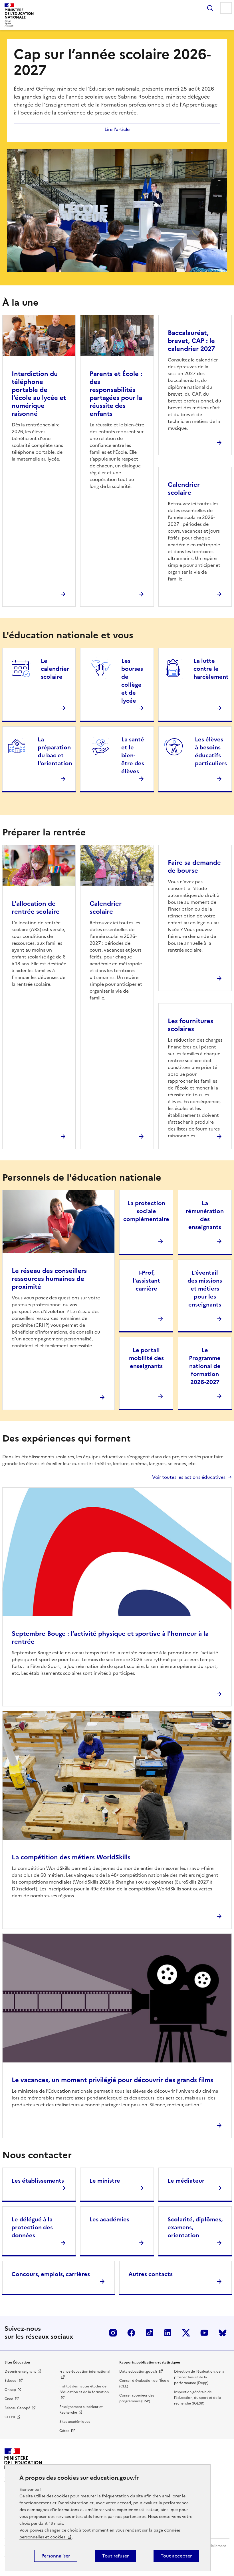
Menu (226, 8)
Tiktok (150, 2333)
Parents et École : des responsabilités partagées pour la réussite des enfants (116, 394)
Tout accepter (176, 2556)
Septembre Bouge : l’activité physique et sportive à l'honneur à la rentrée (110, 1638)
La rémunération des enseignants (205, 1215)
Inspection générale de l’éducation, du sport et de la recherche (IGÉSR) (198, 2398)
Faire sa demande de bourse (194, 867)
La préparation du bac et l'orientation (55, 751)
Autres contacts (151, 2274)
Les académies (109, 2219)
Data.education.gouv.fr (138, 2371)
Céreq (64, 2431)
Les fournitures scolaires (190, 1025)
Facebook (131, 2333)
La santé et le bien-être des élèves (133, 755)
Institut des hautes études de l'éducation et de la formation (84, 2389)
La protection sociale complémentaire (146, 1211)
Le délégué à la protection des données (32, 2227)
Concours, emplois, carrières (51, 2274)
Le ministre (105, 2181)
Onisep (10, 2390)
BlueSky (223, 2333)
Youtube (204, 2333)
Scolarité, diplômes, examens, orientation (195, 2227)
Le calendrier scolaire (55, 669)
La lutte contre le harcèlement (211, 669)
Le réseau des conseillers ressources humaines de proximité (49, 1279)
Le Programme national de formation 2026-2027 (205, 1366)
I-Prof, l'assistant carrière (146, 1281)
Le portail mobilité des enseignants (146, 1358)
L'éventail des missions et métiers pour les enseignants (205, 1289)
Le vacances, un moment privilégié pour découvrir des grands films (112, 2080)
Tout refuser (115, 2556)
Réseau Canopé (17, 2408)
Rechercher (210, 8)
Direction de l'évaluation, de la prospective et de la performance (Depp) (199, 2377)
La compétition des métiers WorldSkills (71, 1857)
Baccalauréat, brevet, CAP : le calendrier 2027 (191, 341)
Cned (9, 2399)
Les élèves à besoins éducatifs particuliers (211, 751)
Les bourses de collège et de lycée (132, 681)
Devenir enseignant (20, 2371)
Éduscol (11, 2381)
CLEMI (10, 2417)
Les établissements (38, 2181)
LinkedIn (168, 2333)
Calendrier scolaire (184, 489)
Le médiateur (186, 2181)
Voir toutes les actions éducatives (189, 1477)
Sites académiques (75, 2422)
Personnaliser (56, 2556)
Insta (113, 2333)
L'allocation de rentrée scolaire (36, 908)
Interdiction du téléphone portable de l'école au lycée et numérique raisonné (39, 394)
